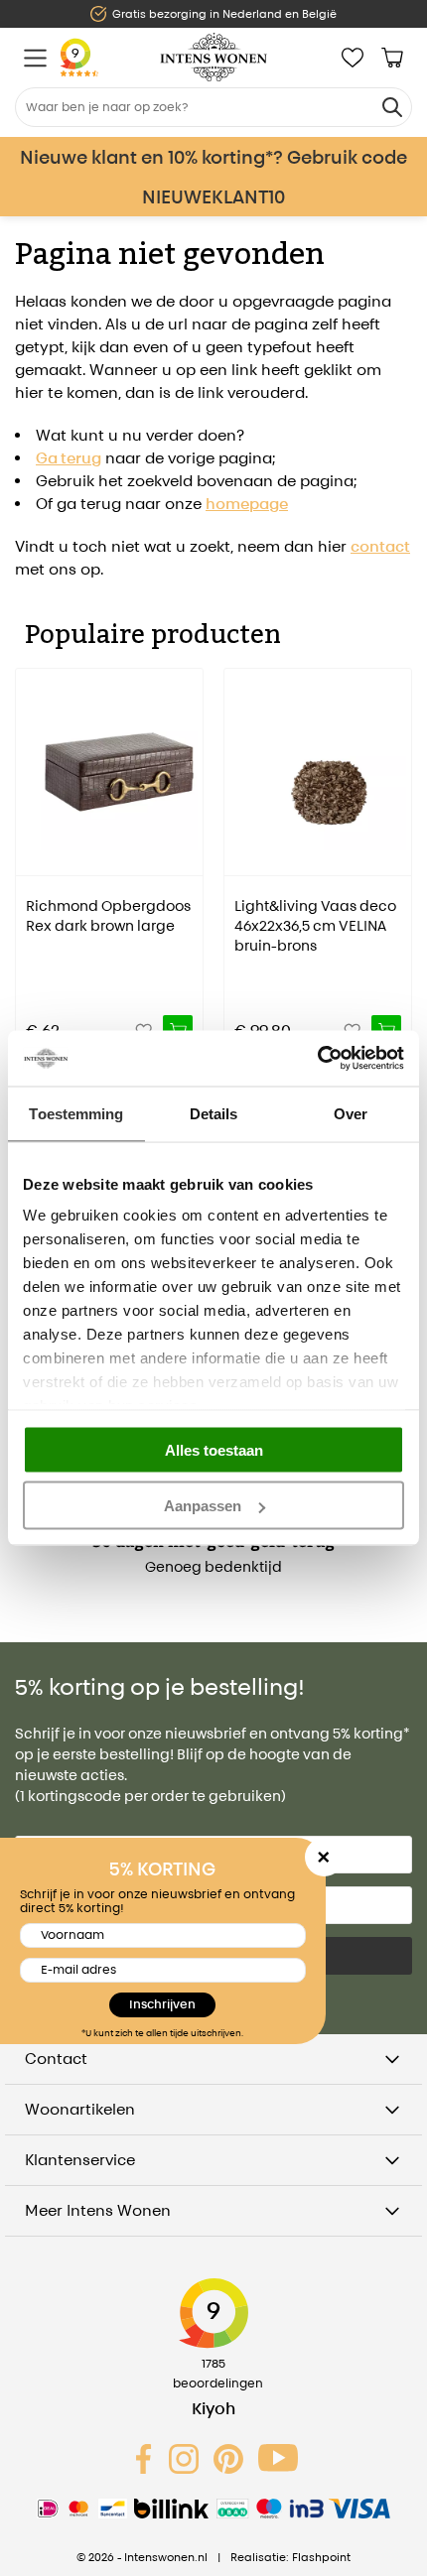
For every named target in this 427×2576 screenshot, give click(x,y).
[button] (30, 847)
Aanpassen (203, 1506)
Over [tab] (351, 1113)
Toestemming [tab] (76, 1113)
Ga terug (69, 458)
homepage (247, 504)
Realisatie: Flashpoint (290, 2557)
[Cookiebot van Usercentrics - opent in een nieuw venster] (317, 1059)
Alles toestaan (214, 1449)
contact (380, 546)
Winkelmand (392, 58)
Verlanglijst (353, 58)
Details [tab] (214, 1113)
